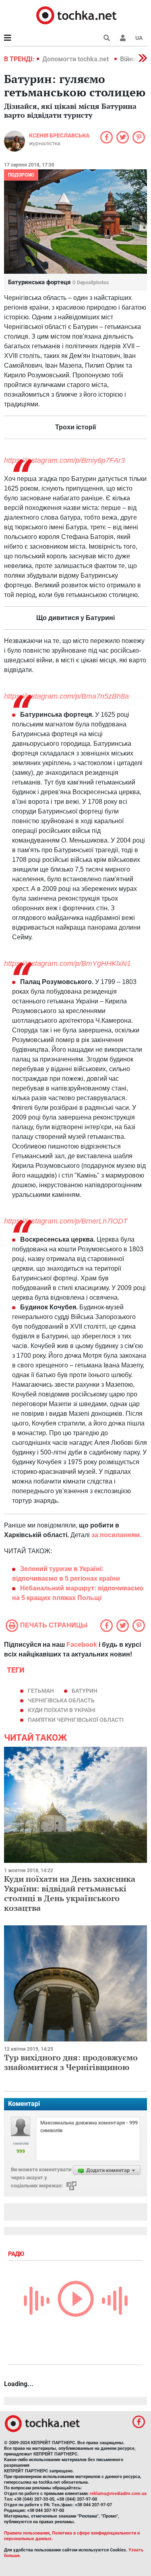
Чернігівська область (61, 1700)
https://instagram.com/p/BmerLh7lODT (66, 1221)
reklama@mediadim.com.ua (118, 2494)
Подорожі (21, 175)
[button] (123, 38)
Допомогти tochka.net (76, 59)
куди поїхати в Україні (62, 1710)
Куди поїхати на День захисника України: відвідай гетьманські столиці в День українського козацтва (70, 1893)
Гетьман (41, 1691)
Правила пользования (27, 2533)
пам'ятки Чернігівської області (76, 1720)
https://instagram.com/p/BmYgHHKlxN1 (67, 963)
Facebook (82, 1645)
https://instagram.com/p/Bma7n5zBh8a (66, 696)
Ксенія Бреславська (59, 135)
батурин (85, 1691)
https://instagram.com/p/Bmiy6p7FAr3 (64, 460)
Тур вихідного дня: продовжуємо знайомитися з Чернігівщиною (71, 2062)
